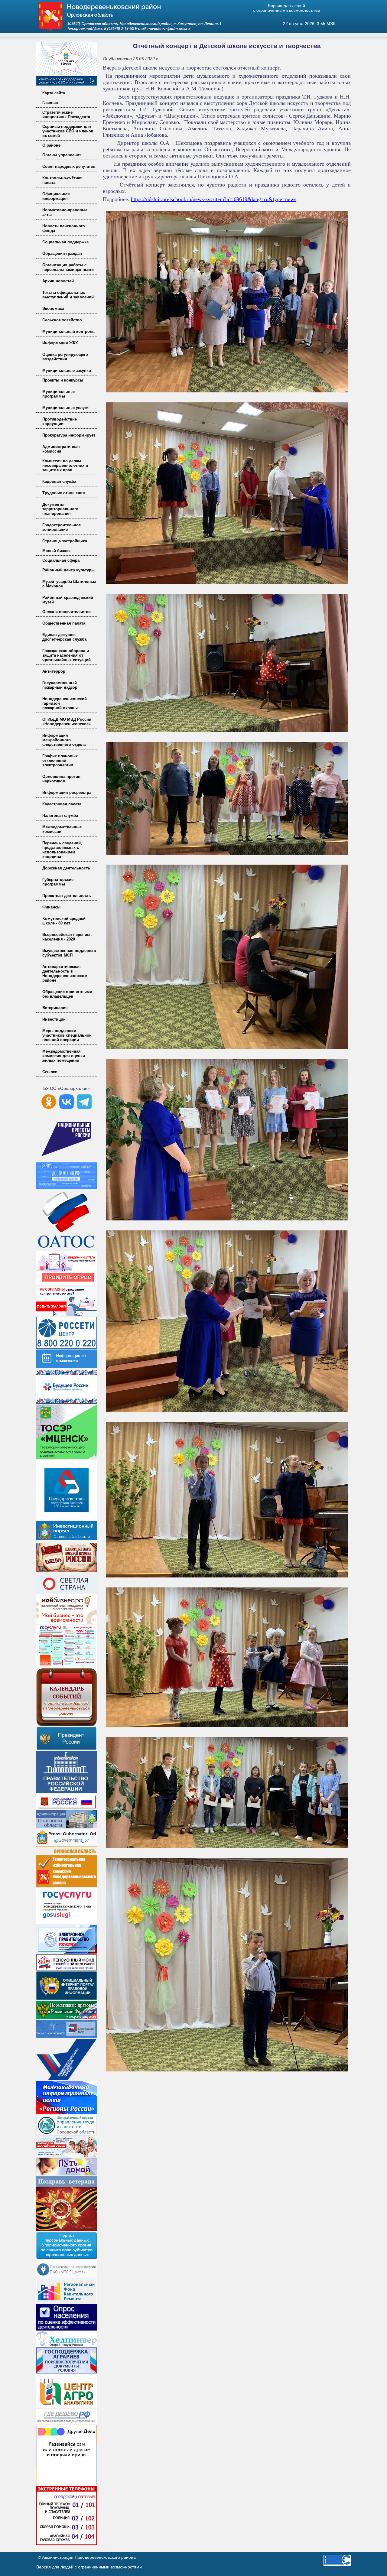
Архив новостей (58, 281)
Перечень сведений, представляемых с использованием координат (62, 850)
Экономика (53, 309)
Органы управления (62, 155)
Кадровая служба (59, 481)
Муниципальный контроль (68, 331)
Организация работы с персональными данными (68, 267)
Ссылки (50, 1072)
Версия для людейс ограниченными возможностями (287, 8)
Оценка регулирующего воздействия (65, 357)
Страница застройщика (65, 541)
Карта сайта (54, 93)
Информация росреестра (67, 793)
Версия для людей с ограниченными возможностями (89, 2567)
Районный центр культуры (68, 570)
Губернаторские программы (58, 882)
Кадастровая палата (62, 804)
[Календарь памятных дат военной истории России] (67, 1572)
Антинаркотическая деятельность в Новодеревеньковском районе (65, 973)
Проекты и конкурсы (63, 380)
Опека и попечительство (67, 612)
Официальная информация (56, 196)
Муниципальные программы (59, 394)
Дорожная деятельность (66, 868)
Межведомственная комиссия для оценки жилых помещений (64, 1056)
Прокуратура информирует (69, 435)
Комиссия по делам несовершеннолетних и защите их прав (65, 465)
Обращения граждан (62, 253)
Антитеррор (54, 671)
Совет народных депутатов (69, 166)
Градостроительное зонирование (62, 527)
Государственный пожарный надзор (60, 685)
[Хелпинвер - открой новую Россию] (67, 2345)
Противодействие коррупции (60, 421)
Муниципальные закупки (67, 370)
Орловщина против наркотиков (61, 779)
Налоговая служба (60, 815)
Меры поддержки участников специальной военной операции (67, 1035)
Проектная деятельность (67, 896)
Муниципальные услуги (65, 408)
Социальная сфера (61, 560)
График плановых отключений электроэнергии (60, 760)
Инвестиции (54, 1019)
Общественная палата (64, 623)
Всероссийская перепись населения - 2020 (67, 937)
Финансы (51, 907)
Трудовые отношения (64, 493)
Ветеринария (55, 1008)
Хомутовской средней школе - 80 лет (64, 921)
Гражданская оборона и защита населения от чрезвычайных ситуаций (67, 655)
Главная (50, 103)
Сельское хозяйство (62, 320)
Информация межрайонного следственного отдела (64, 740)
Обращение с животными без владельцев (67, 994)
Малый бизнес (56, 551)
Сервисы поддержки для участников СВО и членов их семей (68, 131)
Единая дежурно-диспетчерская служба (64, 637)
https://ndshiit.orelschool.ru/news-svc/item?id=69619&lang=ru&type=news (214, 199)
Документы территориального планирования (60, 509)
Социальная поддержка (65, 242)
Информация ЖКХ (60, 343)
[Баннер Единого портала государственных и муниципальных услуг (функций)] (67, 1922)
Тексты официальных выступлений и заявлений (68, 295)
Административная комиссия (61, 449)
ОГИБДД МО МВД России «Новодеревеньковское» (67, 722)
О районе (51, 145)
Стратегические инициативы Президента (66, 115)
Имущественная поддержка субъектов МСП (69, 953)
